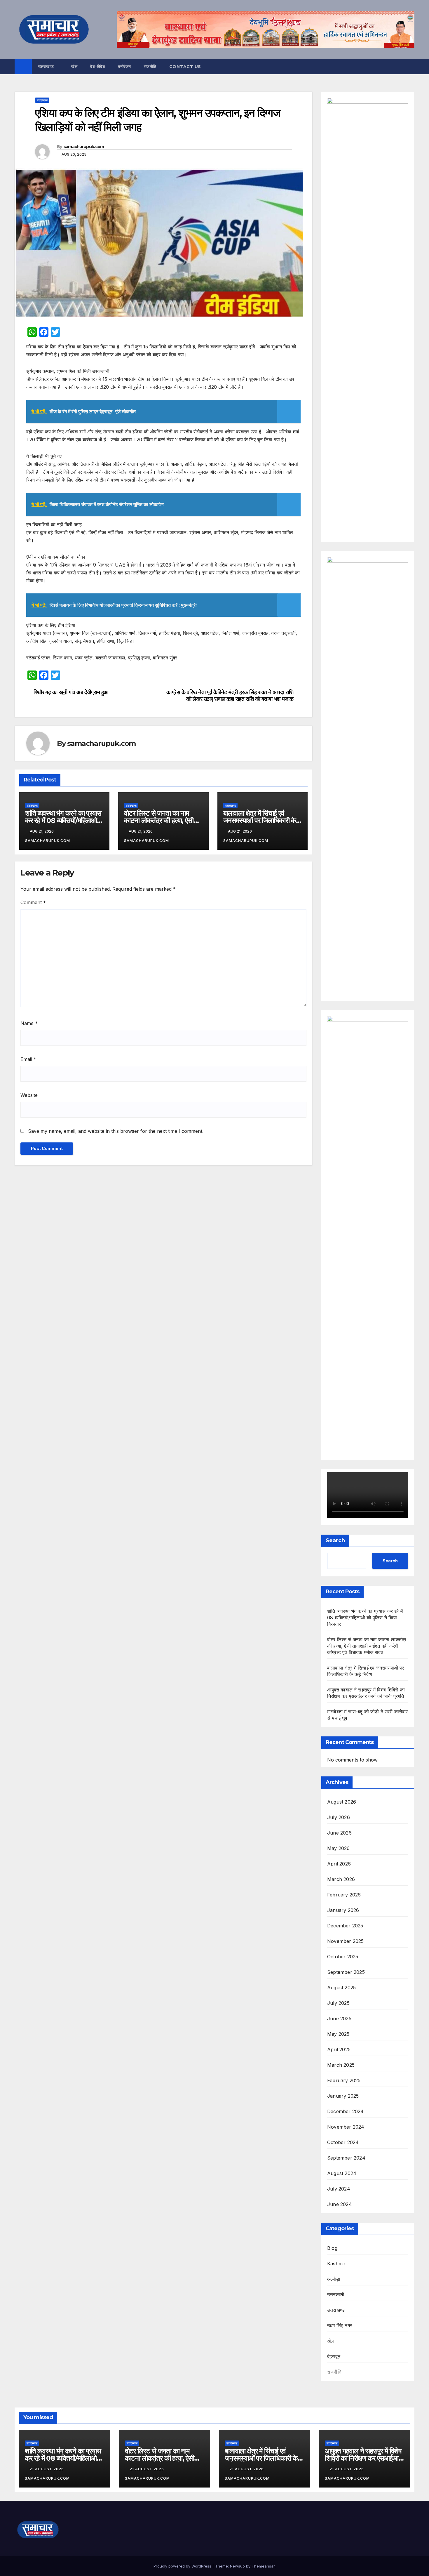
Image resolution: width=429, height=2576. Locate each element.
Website (29, 1095)
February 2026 (344, 1895)
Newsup (237, 2566)
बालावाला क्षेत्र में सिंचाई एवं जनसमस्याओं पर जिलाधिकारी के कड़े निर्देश (260, 820)
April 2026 (339, 1864)
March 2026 (341, 1879)
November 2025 (346, 1941)
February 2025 (344, 2080)
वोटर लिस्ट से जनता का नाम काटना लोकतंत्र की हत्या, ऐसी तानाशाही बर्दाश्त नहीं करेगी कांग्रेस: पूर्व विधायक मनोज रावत (367, 1646)
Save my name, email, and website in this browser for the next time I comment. (116, 1131)
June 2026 (339, 1833)
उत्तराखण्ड (47, 67)
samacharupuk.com (84, 147)
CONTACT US (185, 67)
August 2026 (342, 1802)
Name (29, 1023)
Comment (33, 902)
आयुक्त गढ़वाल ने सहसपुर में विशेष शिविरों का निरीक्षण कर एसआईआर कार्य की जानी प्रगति (363, 2458)
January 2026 (343, 1910)
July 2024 (339, 2189)
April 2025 (339, 2049)
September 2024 (346, 2158)
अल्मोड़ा (334, 2279)
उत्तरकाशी (336, 2294)
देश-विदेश (98, 67)
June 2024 (340, 2204)
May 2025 (338, 2034)
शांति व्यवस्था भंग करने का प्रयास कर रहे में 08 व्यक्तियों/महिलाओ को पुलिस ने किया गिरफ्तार (63, 820)
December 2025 (345, 1926)
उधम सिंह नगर (340, 2325)
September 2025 (346, 1972)
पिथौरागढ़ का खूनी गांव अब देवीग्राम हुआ (71, 692)
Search (335, 1540)
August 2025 (341, 1988)
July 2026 (339, 1817)
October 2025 (343, 1957)
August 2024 (342, 2173)
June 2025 (339, 2019)
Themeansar (263, 2566)
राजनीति (150, 67)
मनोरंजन (124, 67)
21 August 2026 (47, 2469)
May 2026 (339, 1848)
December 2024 (346, 2111)
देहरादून (334, 2356)
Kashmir (336, 2264)
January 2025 (343, 2096)
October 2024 (343, 2142)
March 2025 (341, 2065)
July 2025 (338, 2003)
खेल (74, 67)
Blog (332, 2248)
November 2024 (346, 2127)
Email (28, 1059)
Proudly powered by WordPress (183, 2566)
